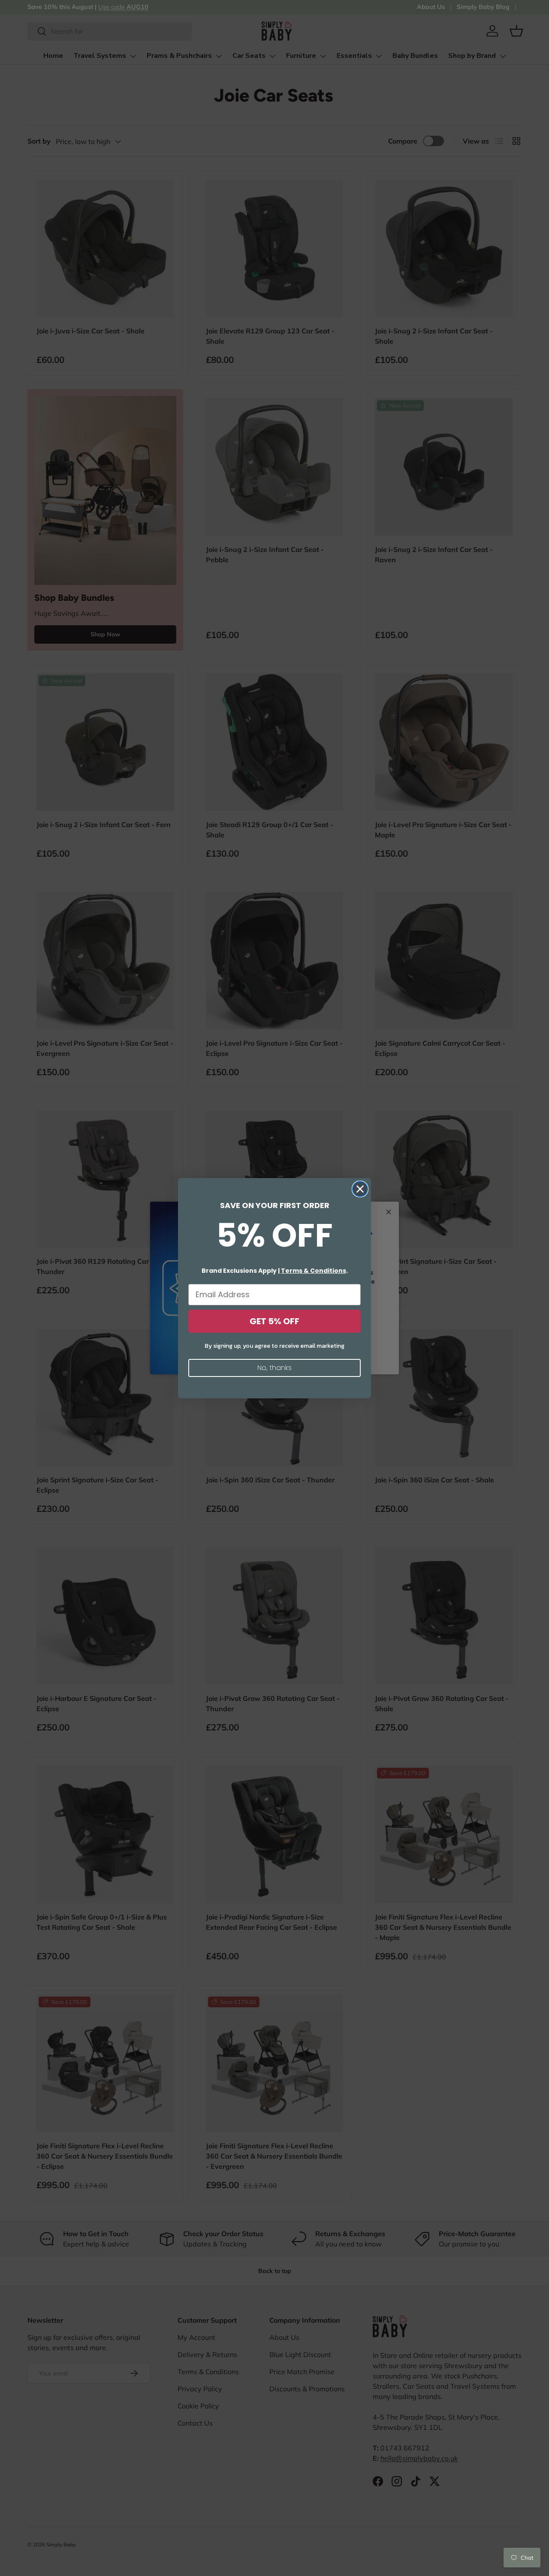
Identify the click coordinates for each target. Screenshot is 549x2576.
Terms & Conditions (314, 1271)
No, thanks (274, 1368)
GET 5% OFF (274, 1321)
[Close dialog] (360, 1189)
